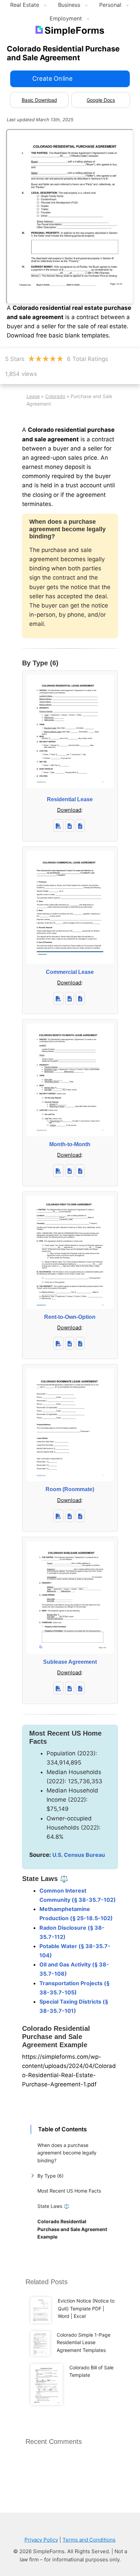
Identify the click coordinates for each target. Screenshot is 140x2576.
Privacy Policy (41, 2540)
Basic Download (39, 100)
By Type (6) (50, 2176)
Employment (66, 18)
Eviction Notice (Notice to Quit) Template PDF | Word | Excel (86, 2308)
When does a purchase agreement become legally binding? (67, 2153)
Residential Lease (70, 799)
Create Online (52, 78)
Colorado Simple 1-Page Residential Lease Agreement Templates (84, 2342)
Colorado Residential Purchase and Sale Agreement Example (72, 2229)
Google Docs (101, 100)
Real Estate (25, 5)
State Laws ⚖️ (53, 2206)
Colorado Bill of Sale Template (91, 2371)
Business (69, 5)
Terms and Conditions (89, 2540)
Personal (110, 5)
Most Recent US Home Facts (69, 2191)
